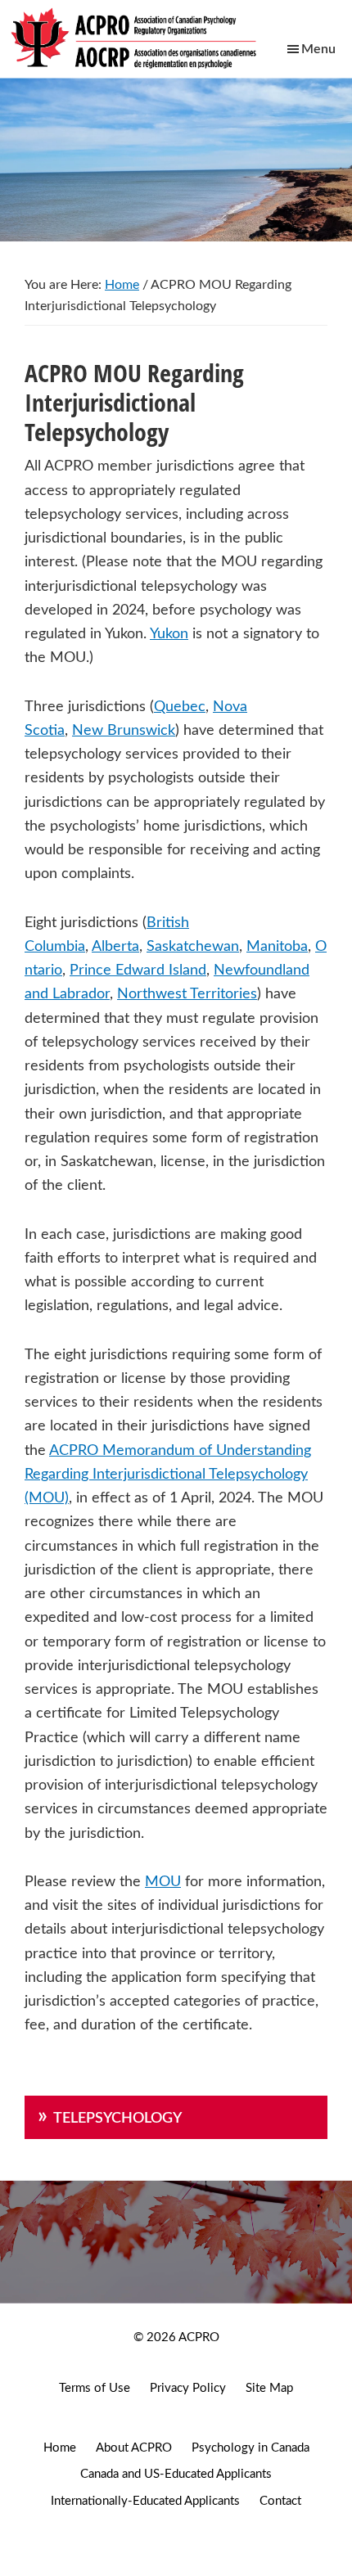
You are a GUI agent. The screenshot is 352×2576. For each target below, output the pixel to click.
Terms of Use (95, 2388)
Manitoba (277, 947)
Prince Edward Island (138, 971)
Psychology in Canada (250, 2448)
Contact (280, 2501)
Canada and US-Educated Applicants (176, 2474)
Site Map (269, 2388)
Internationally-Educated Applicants (145, 2501)
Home (60, 2448)
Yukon (169, 634)
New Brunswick (124, 731)
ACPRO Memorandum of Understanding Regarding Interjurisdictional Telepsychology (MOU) (168, 1475)
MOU (163, 1882)
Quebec (180, 707)
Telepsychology (117, 2119)
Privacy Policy (188, 2388)
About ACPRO (134, 2448)
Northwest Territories (187, 994)
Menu (318, 49)
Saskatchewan (193, 947)
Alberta (115, 947)
